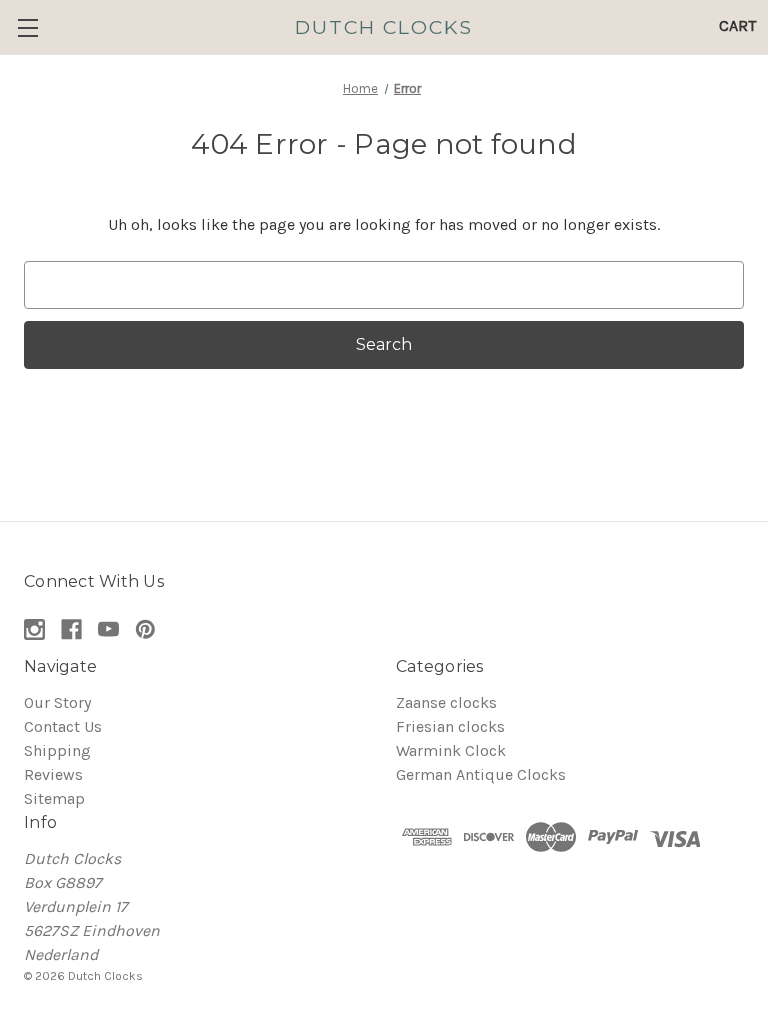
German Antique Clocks (481, 774)
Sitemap (54, 798)
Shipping (57, 750)
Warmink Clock (451, 750)
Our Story (57, 702)
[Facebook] (71, 629)
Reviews (53, 774)
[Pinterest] (145, 629)
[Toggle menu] (27, 27)
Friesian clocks (450, 726)
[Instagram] (34, 629)
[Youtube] (108, 629)
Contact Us (63, 726)
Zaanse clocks (446, 702)
